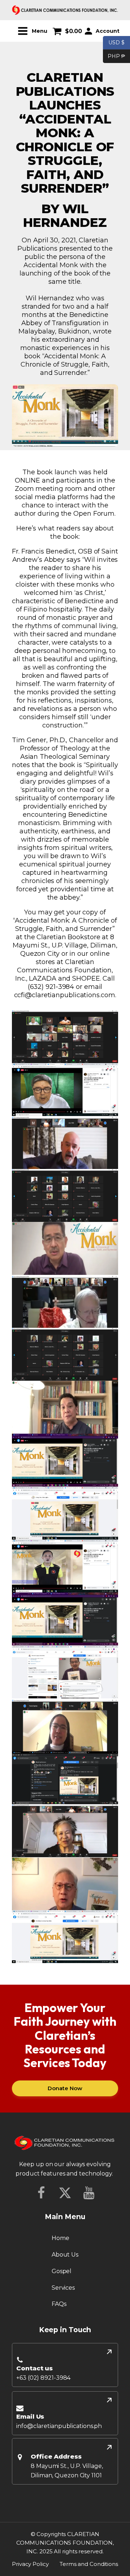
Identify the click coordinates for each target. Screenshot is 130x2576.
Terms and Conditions (89, 2564)
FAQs (59, 2304)
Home (60, 2238)
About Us (65, 2255)
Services (63, 2288)
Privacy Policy (30, 2564)
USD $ (116, 42)
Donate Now (65, 2088)
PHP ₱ (114, 56)
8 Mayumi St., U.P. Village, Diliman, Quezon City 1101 (67, 2471)
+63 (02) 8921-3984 (43, 2378)
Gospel (62, 2271)
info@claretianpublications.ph (59, 2426)
